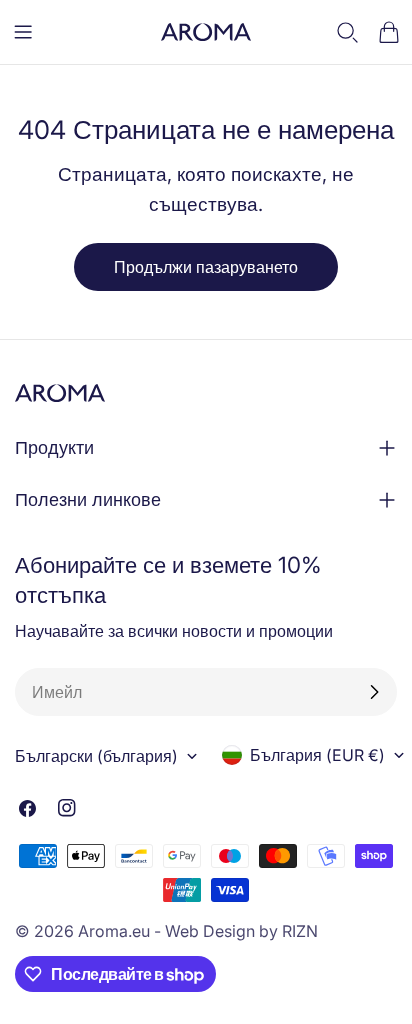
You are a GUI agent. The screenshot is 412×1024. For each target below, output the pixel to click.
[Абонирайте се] (374, 692)
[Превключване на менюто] (23, 32)
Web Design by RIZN (241, 931)
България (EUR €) (317, 755)
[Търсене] (348, 32)
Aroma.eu (114, 931)
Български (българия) (96, 756)
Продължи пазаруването (206, 267)
